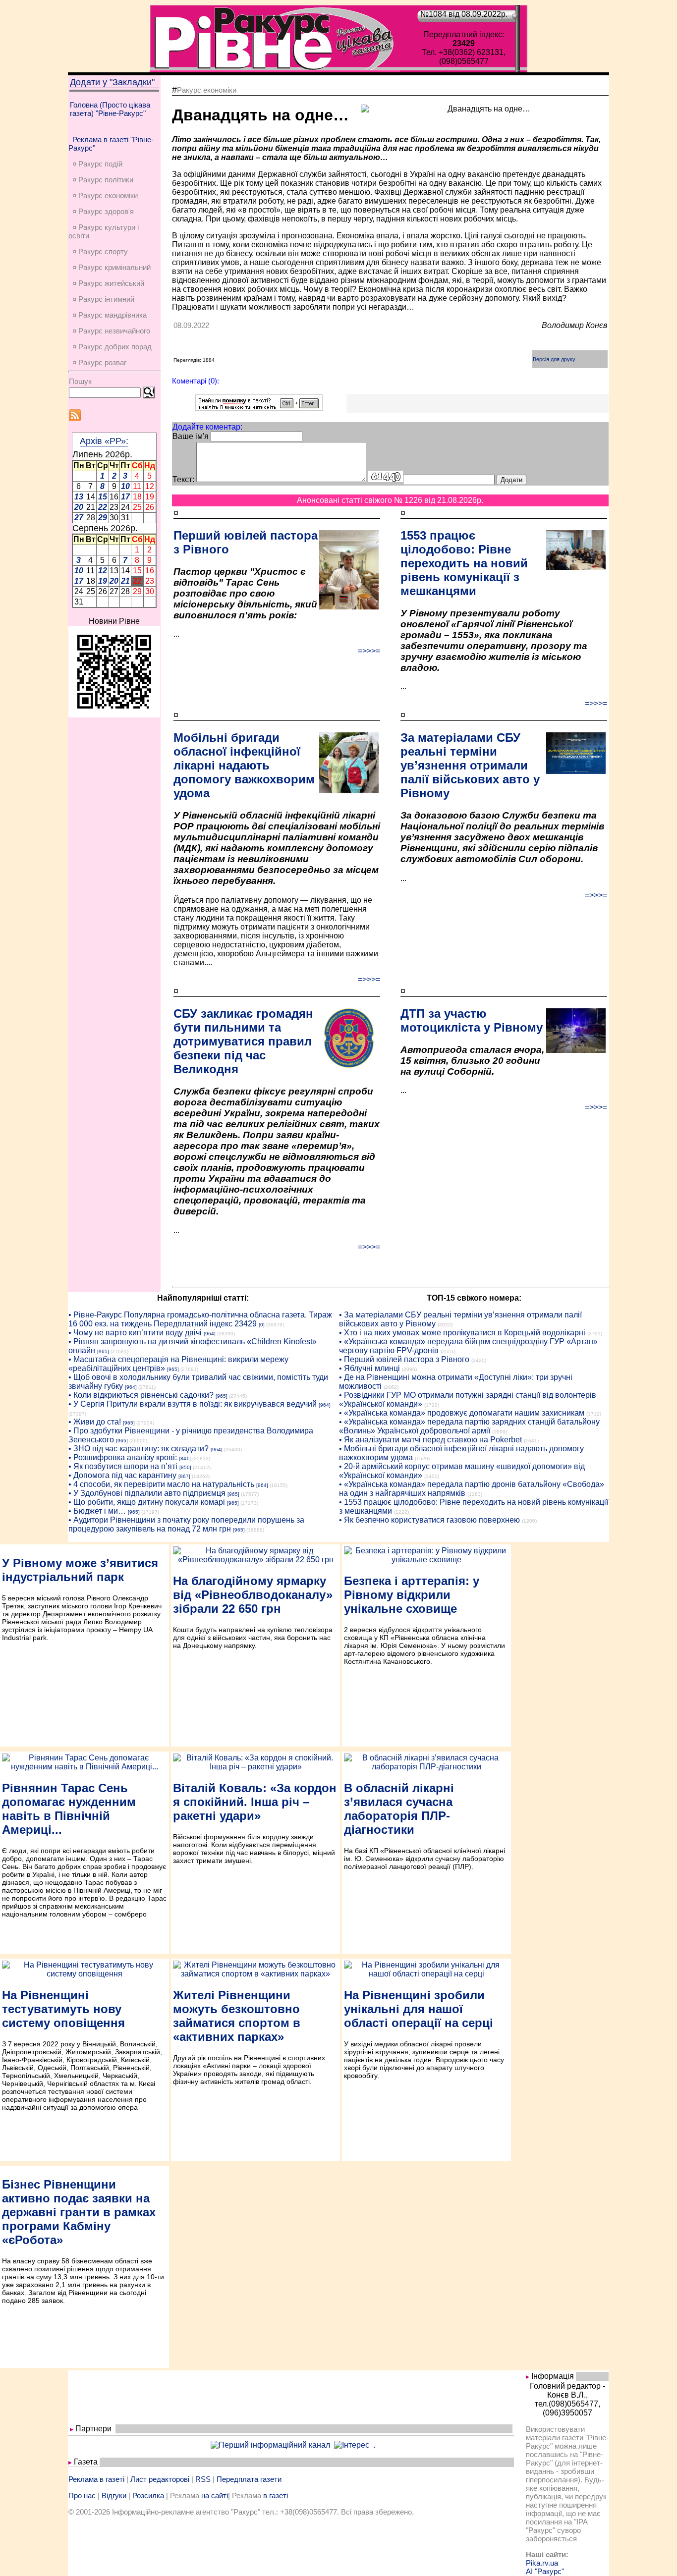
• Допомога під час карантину (122, 1475)
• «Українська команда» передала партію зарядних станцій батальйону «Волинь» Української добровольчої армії (469, 1426)
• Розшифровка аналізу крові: (123, 1457)
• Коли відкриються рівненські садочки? (141, 1395)
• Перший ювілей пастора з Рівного (404, 1359)
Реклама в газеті (96, 2479)
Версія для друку (554, 359)
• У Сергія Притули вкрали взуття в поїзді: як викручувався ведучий (193, 1404)
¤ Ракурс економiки (105, 195)
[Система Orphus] (259, 408)
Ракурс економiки (207, 90)
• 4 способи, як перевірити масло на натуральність (161, 1484)
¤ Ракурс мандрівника (110, 315)
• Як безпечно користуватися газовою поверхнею (429, 1520)
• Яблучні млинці (369, 1368)
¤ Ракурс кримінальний (112, 267)
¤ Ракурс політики (103, 180)
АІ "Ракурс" (545, 2571)
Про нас (82, 2495)
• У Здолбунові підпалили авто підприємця (147, 1493)
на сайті (215, 2495)
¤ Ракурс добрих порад (112, 347)
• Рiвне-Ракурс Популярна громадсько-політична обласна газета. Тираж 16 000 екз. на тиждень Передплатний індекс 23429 (200, 1319)
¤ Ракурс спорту (100, 251)
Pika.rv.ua (542, 2563)
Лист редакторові (160, 2479)
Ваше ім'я (191, 436)
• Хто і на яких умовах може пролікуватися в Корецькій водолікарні (462, 1333)
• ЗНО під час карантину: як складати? (139, 1449)
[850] (185, 1467)
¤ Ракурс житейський (108, 283)
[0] (262, 1325)
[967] (184, 1476)
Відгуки (114, 2495)
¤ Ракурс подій (97, 164)
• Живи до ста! (95, 1422)
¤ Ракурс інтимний (103, 299)
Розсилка (148, 2495)
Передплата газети (249, 2479)
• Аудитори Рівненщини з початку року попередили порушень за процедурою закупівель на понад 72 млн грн (186, 1524)
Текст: (183, 479)
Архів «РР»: (104, 441)
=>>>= (369, 651)
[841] (185, 1458)
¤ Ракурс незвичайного (111, 331)
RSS (203, 2479)
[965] (103, 1351)
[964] (210, 1334)
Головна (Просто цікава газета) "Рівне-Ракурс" (110, 109)
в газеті (276, 2495)
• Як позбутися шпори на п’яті (123, 1466)
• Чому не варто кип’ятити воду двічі (135, 1333)
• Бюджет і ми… (97, 1511)
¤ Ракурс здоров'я (103, 211)
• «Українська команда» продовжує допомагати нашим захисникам (462, 1413)
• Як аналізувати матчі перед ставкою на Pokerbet (430, 1440)
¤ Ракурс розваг (99, 362)
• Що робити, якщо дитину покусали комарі (147, 1502)
